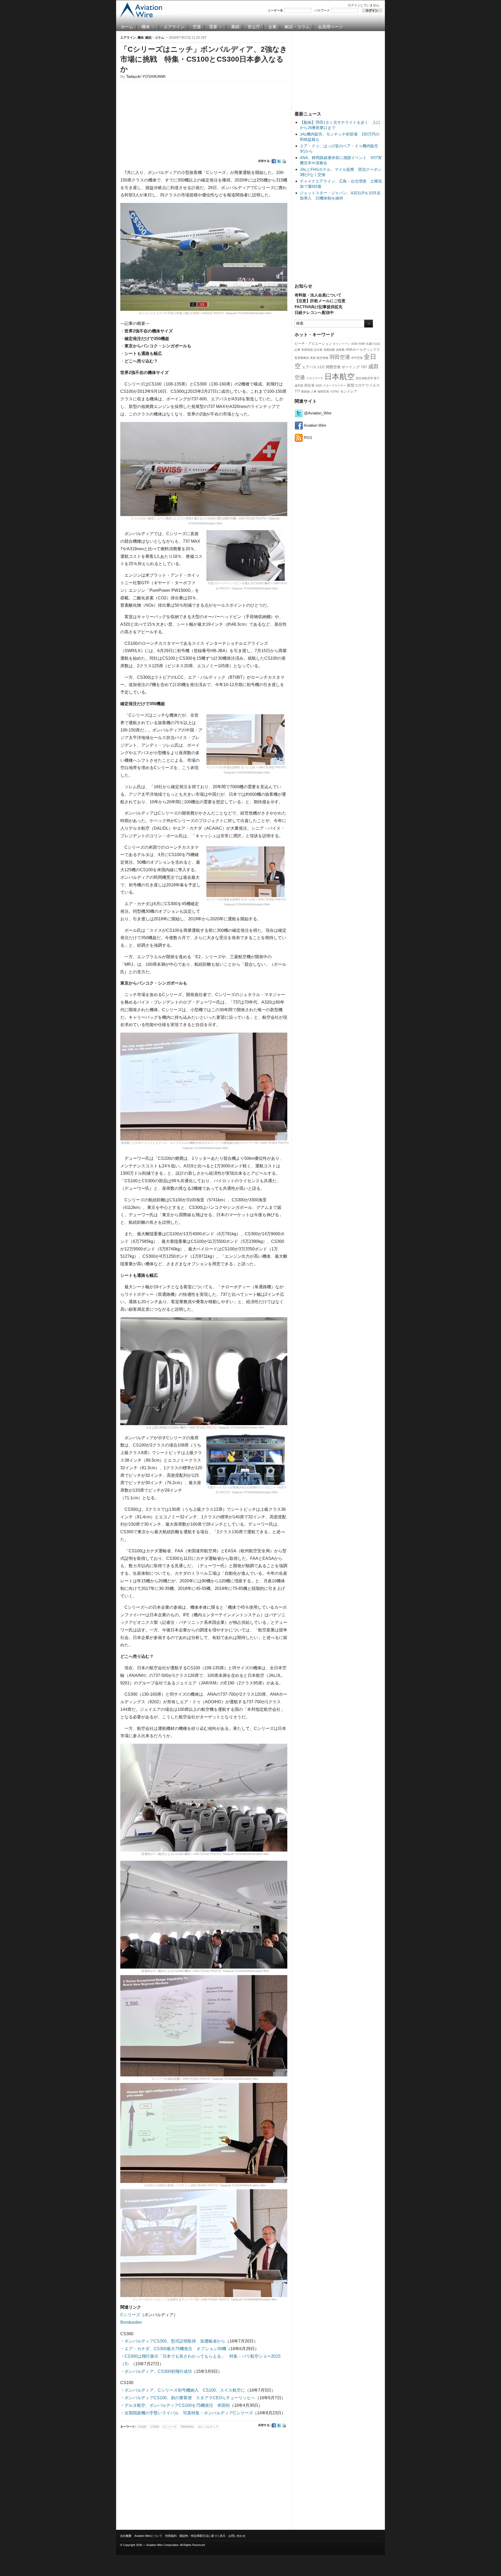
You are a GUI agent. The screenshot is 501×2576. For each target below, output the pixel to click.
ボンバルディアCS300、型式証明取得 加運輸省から (175, 2341)
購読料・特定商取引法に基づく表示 (202, 2536)
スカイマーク (315, 378)
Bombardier (131, 2322)
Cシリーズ (130, 2315)
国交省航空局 (364, 378)
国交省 (309, 385)
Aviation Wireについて (148, 2536)
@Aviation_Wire (317, 413)
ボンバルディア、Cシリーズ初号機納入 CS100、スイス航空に (185, 2390)
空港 (197, 27)
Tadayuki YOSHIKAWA (146, 76)
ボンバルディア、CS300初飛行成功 (158, 2371)
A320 (319, 385)
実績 (313, 358)
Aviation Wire (315, 425)
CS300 (155, 2427)
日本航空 (339, 376)
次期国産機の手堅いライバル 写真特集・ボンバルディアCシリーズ (189, 2413)
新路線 (305, 391)
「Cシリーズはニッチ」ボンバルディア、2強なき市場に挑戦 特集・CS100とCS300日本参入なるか (204, 59)
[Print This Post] (284, 161)
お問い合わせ (237, 2536)
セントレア (349, 391)
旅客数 (340, 350)
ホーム (127, 27)
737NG (335, 391)
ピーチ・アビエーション (313, 344)
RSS (308, 438)
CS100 (142, 2427)
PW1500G (187, 2427)
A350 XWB (358, 344)
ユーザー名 (275, 10)
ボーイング (351, 367)
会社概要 (126, 2536)
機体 (146, 27)
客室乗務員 (302, 358)
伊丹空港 (357, 358)
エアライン (174, 27)
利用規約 (171, 2536)
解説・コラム (297, 27)
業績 (235, 27)
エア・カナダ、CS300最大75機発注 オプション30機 (175, 2349)
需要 (213, 27)
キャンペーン (342, 344)
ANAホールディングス (363, 350)
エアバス (309, 367)
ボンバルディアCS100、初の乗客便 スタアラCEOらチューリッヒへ (190, 2398)
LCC (321, 367)
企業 (272, 27)
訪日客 (318, 350)
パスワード (322, 10)
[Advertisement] (338, 70)
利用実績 (307, 350)
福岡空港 (323, 391)
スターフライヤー (335, 385)
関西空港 (333, 367)
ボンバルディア (208, 2427)
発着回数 (329, 350)
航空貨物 (323, 358)
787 (364, 367)
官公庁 (254, 27)
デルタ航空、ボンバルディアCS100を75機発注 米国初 (177, 2405)
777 (297, 391)
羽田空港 (340, 357)
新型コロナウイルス (363, 385)
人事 (314, 391)
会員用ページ (330, 27)
